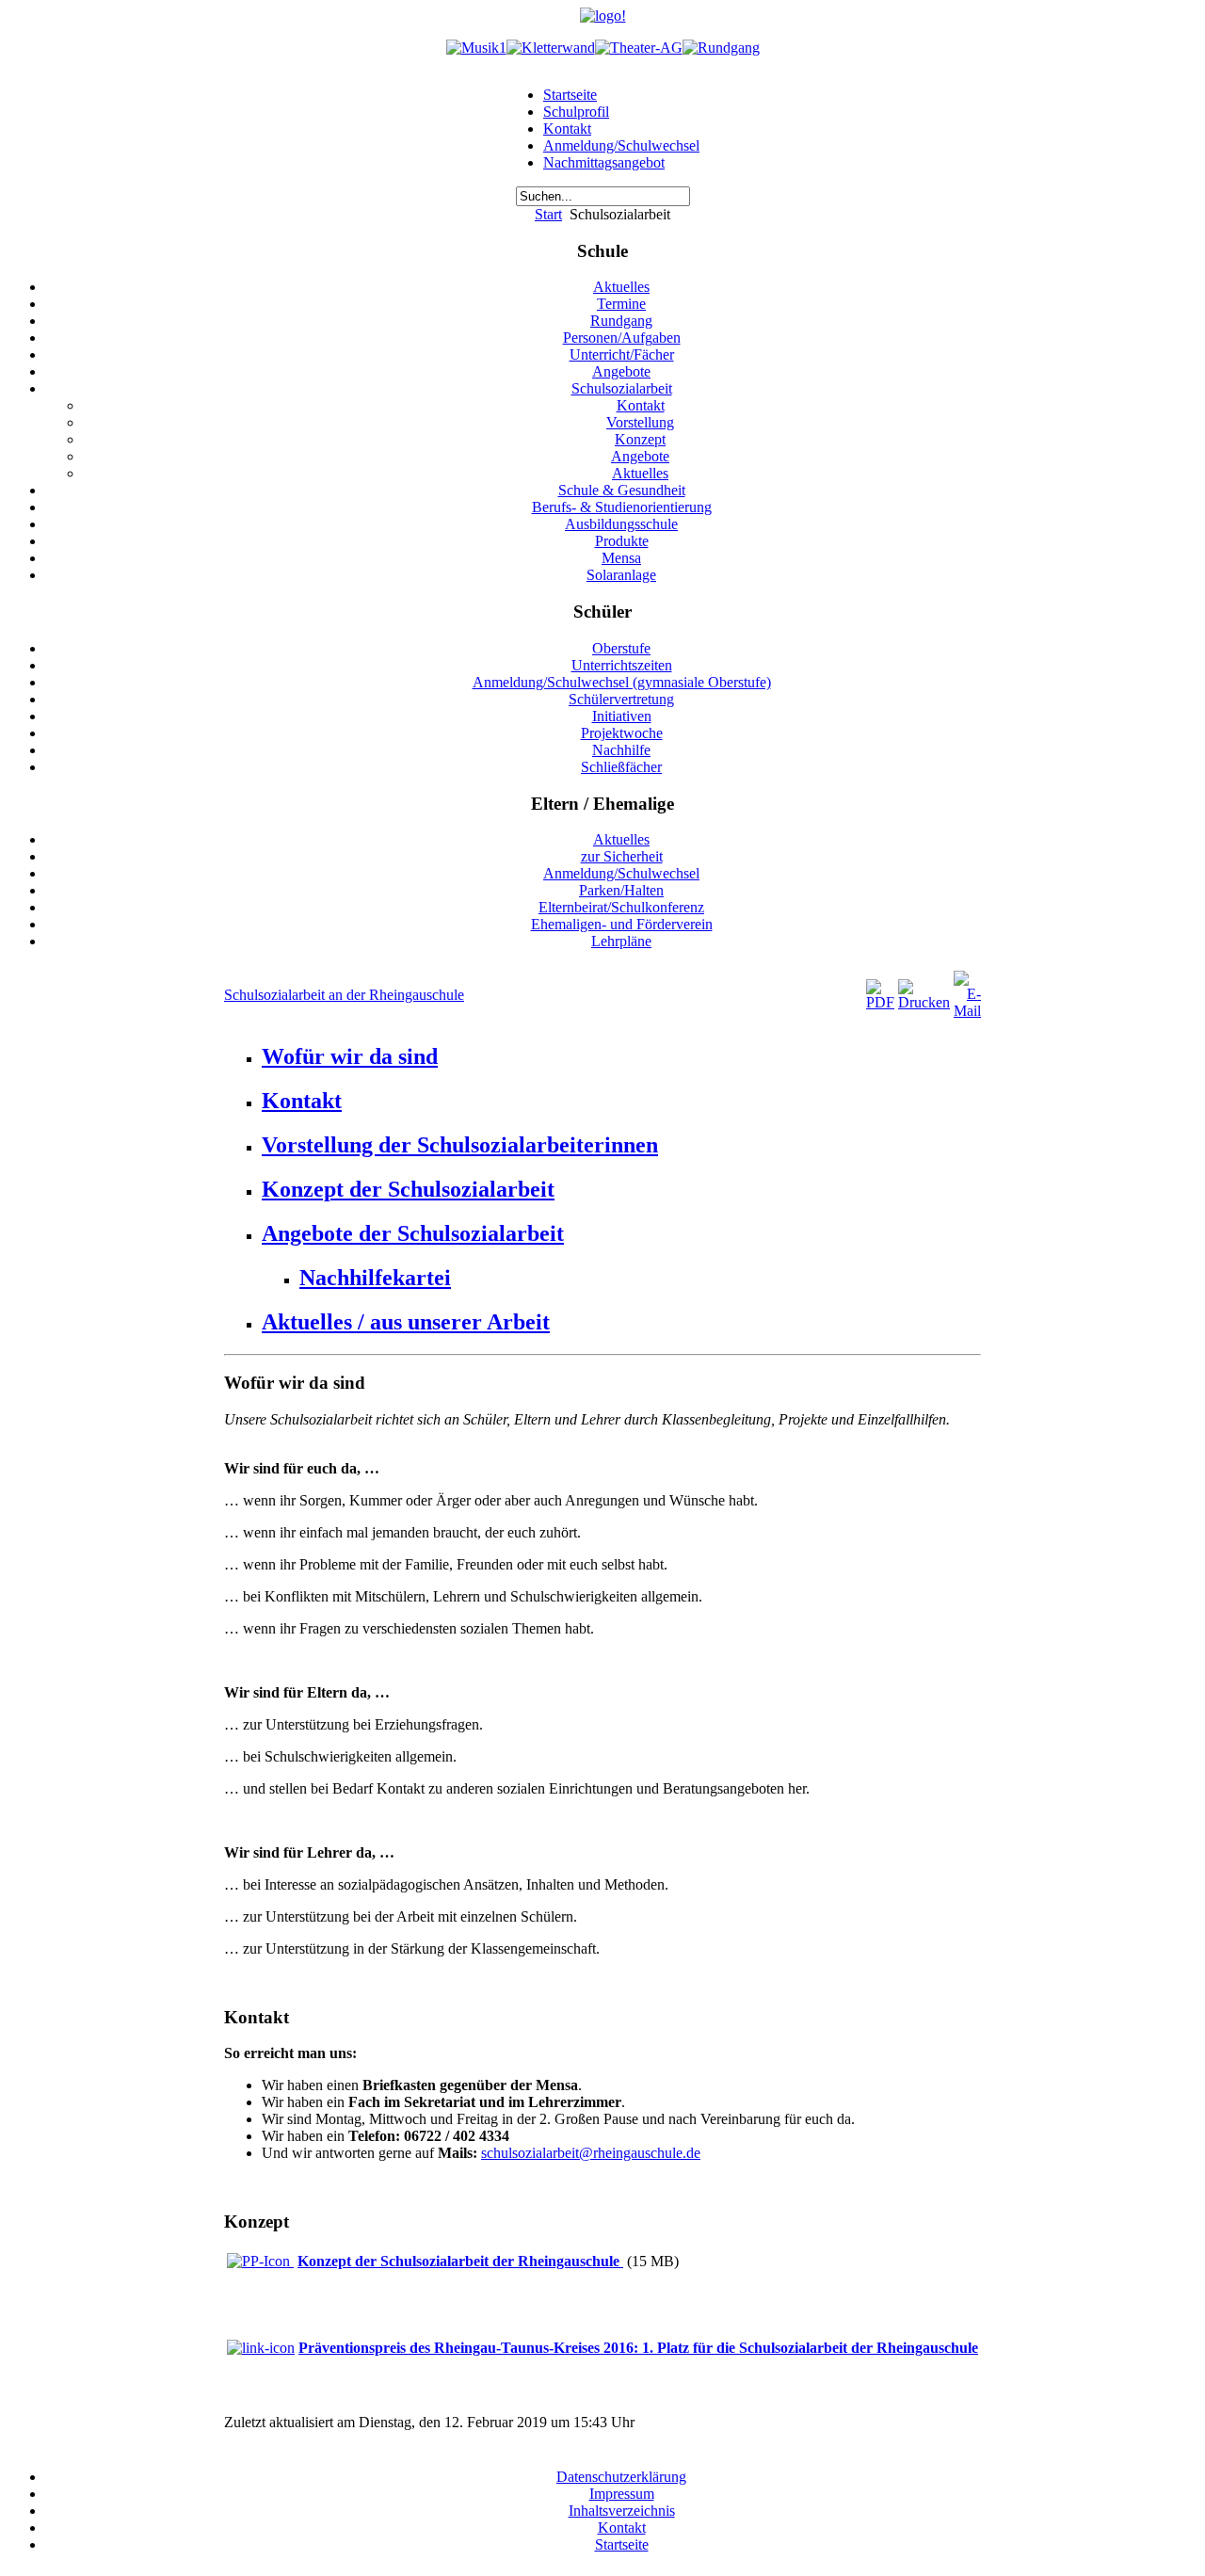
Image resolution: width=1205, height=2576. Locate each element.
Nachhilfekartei (375, 1278)
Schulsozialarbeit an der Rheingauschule (344, 995)
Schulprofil (576, 112)
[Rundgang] (721, 48)
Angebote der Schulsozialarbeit (413, 1233)
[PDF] (880, 1002)
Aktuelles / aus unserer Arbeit (406, 1322)
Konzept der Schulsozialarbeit (408, 1189)
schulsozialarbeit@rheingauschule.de (591, 2153)
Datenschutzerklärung (621, 2477)
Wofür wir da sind (350, 1056)
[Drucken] (924, 1002)
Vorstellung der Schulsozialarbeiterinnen (460, 1145)
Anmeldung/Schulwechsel (621, 145)
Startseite (570, 95)
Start (548, 214)
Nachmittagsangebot (604, 162)
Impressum (622, 2494)
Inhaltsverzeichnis (622, 2511)
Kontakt (567, 129)
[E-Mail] (967, 1011)
